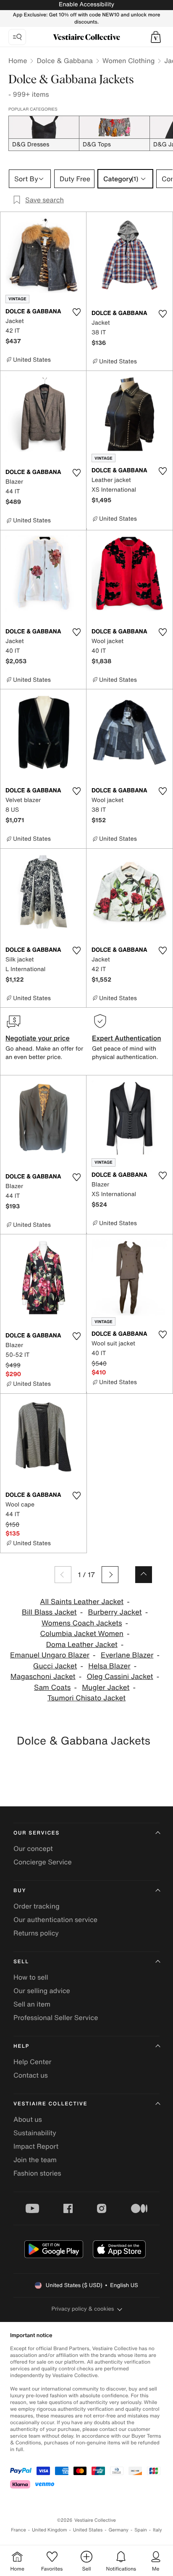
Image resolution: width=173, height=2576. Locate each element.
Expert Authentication (127, 1038)
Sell (21, 1962)
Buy (20, 1891)
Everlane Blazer (127, 1655)
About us (28, 2119)
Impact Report (36, 2146)
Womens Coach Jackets (82, 1623)
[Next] (110, 1575)
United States (88, 2530)
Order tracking (37, 1906)
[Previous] (63, 1575)
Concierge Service (43, 1862)
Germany (118, 2530)
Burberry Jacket (115, 1612)
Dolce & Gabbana (64, 61)
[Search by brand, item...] (17, 37)
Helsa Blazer (109, 1666)
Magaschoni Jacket (43, 1677)
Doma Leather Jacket (82, 1645)
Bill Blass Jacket (49, 1612)
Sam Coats (52, 1688)
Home (18, 61)
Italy (157, 2530)
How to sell (31, 1977)
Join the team (35, 2160)
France (18, 2530)
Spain (141, 2530)
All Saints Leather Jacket (82, 1602)
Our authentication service (55, 1919)
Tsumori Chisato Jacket (86, 1698)
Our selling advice (42, 1991)
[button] (156, 37)
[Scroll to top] (144, 1575)
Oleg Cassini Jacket (120, 1677)
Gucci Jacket (55, 1666)
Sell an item (32, 2004)
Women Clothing (129, 61)
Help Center (32, 2062)
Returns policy (36, 1933)
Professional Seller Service (56, 2017)
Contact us (31, 2075)
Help (21, 2046)
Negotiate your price (38, 1038)
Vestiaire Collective (50, 2104)
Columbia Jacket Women (82, 1634)
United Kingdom (50, 2530)
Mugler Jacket (106, 1688)
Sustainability (35, 2133)
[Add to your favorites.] (76, 312)
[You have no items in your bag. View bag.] (156, 37)
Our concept (33, 1848)
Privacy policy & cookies (83, 2309)
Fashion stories (37, 2173)
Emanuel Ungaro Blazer (50, 1655)
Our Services (37, 1833)
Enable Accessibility (86, 4)
